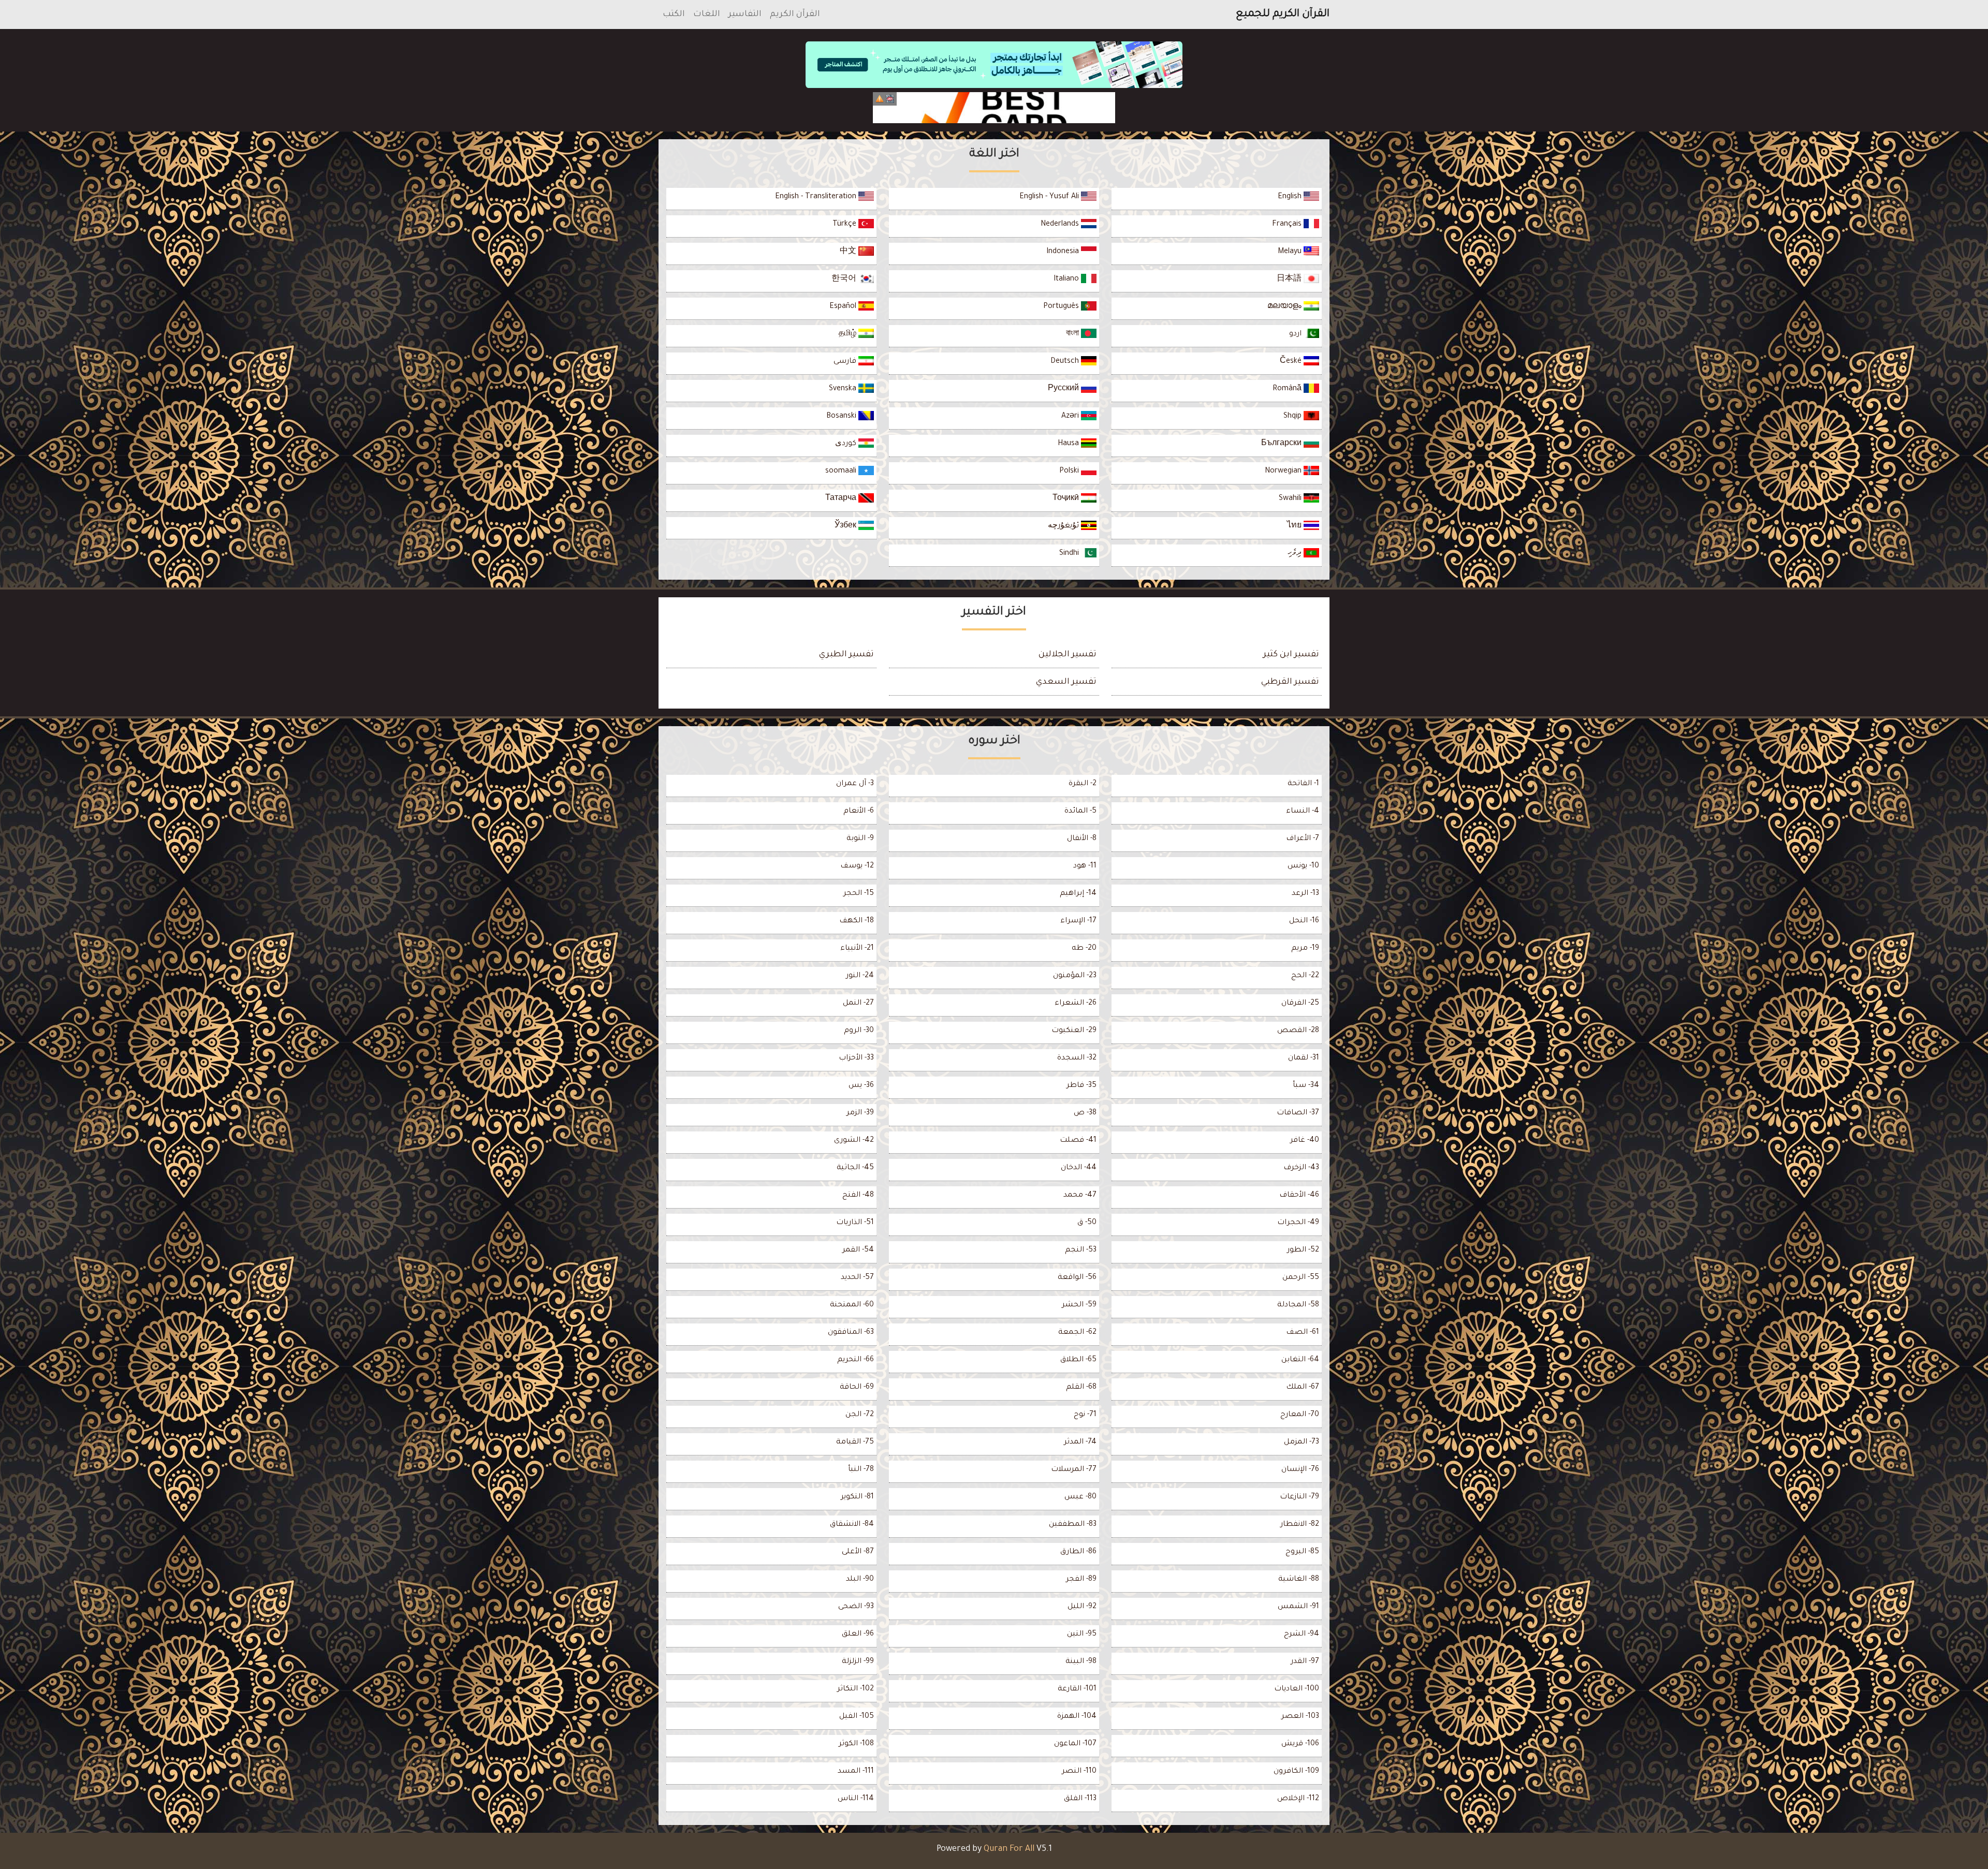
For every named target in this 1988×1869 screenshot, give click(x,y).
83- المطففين (1073, 1525)
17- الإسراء (1078, 921)
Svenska (844, 389)
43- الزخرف (1301, 1168)
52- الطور (1303, 1250)
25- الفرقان (1300, 1004)
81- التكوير (857, 1497)
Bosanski (842, 417)
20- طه (1084, 949)
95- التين (1082, 1635)
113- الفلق (1080, 1799)
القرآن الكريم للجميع (1283, 14)
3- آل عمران (855, 784)
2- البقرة (1083, 784)
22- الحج (1305, 976)
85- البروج (1302, 1552)
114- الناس (856, 1799)
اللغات (707, 14)
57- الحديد (857, 1278)
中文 (849, 252)
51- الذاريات (855, 1223)
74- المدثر (1080, 1443)
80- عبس (1080, 1497)
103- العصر (1300, 1717)
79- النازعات (1299, 1497)
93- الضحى (856, 1607)
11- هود (1085, 866)
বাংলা (1073, 334)
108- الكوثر (856, 1744)
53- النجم (1081, 1250)
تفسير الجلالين (1068, 655)
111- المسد (856, 1772)
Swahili (1291, 499)
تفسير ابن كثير (1291, 655)
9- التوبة (860, 839)
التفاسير (745, 14)
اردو (1296, 334)
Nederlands (1061, 225)
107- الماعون (1075, 1744)
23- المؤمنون (1075, 976)
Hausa (1069, 444)
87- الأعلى (858, 1552)
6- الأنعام (859, 812)
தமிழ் (849, 334)
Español (844, 307)
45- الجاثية (855, 1168)
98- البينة (1081, 1662)
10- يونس (1303, 866)
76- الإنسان (1300, 1470)
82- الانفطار (1300, 1525)
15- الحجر (859, 894)
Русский (1064, 389)
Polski (1070, 472)
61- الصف (1303, 1333)
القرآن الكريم (795, 14)
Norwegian (1284, 472)
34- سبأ (1306, 1086)
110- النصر (1079, 1772)
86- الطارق (1078, 1552)
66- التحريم (856, 1360)
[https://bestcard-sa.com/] (994, 108)
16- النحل (1304, 921)
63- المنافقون (851, 1333)
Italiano (1067, 279)
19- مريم (1305, 949)
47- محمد (1080, 1196)
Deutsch (1066, 362)
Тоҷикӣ (1067, 499)
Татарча (842, 499)
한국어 (845, 279)
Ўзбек (846, 526)
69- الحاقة (857, 1388)
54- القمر (858, 1250)
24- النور (860, 976)
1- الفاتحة (1303, 784)
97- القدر (1305, 1662)
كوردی (847, 444)
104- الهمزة (1077, 1717)
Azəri (1071, 417)
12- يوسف (857, 866)
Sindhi (1070, 554)
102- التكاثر (856, 1689)
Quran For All (1009, 1849)
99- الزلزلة (858, 1662)
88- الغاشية (1299, 1580)
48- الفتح (858, 1196)
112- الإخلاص (1298, 1799)
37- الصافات (1298, 1113)
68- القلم (1081, 1388)
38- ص (1085, 1113)
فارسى (846, 362)
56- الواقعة (1077, 1278)
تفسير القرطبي (1290, 682)
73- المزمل (1302, 1443)
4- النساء (1303, 812)
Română (1288, 389)
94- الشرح (1302, 1635)
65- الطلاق (1078, 1360)
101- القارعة (1077, 1689)
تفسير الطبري (846, 655)
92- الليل (1082, 1607)
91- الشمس (1298, 1607)
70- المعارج (1300, 1415)
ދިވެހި (1296, 554)
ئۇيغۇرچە (1064, 526)
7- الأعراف (1303, 839)
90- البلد (860, 1580)
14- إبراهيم (1078, 894)
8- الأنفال (1082, 839)
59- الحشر (1079, 1305)
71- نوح (1085, 1415)
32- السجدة (1077, 1058)
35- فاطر (1081, 1086)
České (1292, 362)
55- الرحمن (1301, 1278)
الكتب (674, 14)
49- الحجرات (1298, 1223)
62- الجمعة (1077, 1333)
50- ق (1087, 1223)
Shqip (1293, 417)
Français (1288, 225)
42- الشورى (854, 1141)
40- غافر (1305, 1141)
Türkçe (845, 225)
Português (1062, 307)
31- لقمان (1304, 1058)
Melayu (1291, 252)
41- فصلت (1078, 1141)
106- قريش (1300, 1744)
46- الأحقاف (1299, 1196)
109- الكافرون (1296, 1772)
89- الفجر (1081, 1580)
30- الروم (859, 1031)
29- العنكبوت (1074, 1031)
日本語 (1290, 279)
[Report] (880, 99)
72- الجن (860, 1415)
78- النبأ (861, 1470)
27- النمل (858, 1004)
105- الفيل (857, 1717)
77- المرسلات (1074, 1470)
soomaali (842, 472)
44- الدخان (1079, 1168)
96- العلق (858, 1635)
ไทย (1295, 526)
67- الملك (1303, 1388)
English (1291, 197)
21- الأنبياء (857, 949)
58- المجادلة (1298, 1305)
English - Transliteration (817, 197)
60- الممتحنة (852, 1305)
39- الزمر (860, 1113)
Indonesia (1064, 252)
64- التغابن (1300, 1360)
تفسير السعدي (1066, 682)
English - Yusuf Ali (1050, 197)
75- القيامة (855, 1443)
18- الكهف (857, 921)
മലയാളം (1285, 307)
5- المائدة (1080, 812)
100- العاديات (1297, 1689)
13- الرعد (1305, 894)
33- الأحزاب (856, 1058)
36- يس (861, 1086)
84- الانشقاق (852, 1525)
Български (1282, 444)
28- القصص (1298, 1031)
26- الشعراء (1076, 1004)
